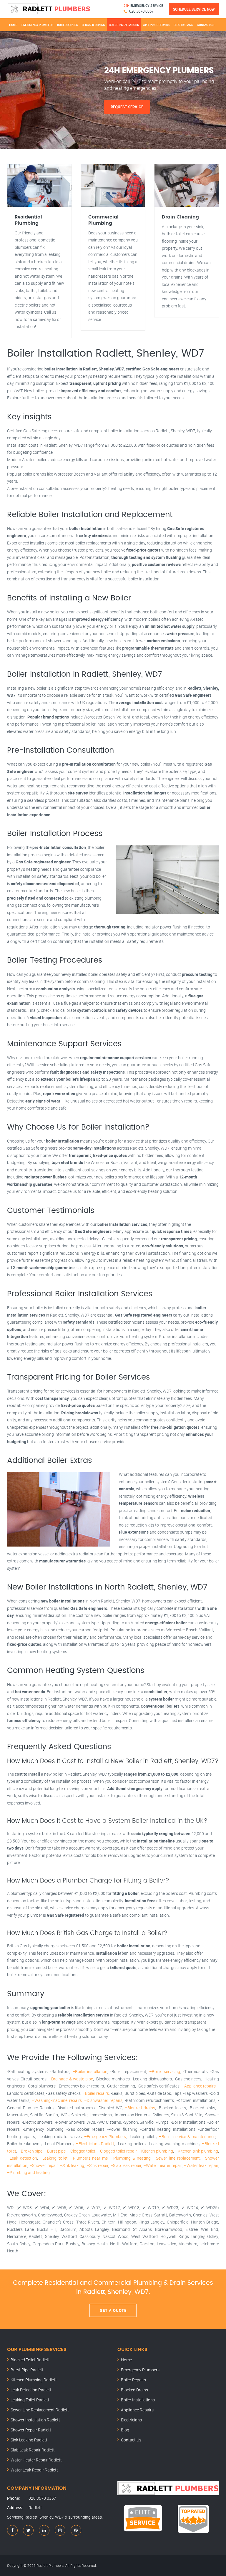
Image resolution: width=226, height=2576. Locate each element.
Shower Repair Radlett (31, 2430)
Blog (125, 2430)
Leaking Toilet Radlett (30, 2400)
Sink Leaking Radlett (29, 2440)
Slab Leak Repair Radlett (33, 2450)
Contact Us (205, 25)
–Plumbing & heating (131, 2158)
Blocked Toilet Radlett (30, 2360)
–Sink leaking (72, 2165)
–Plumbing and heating (28, 2172)
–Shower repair (43, 2165)
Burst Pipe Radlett (27, 2370)
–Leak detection (22, 2158)
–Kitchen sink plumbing (197, 2151)
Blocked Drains (93, 25)
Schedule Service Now (194, 9)
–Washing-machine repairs (57, 2100)
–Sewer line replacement (176, 2158)
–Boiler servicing (165, 2071)
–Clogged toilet (82, 2151)
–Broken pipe (30, 2151)
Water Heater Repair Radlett (36, 2460)
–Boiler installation (90, 2071)
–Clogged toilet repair (117, 2151)
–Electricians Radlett (95, 2144)
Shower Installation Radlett (35, 2420)
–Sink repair (97, 2165)
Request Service (127, 107)
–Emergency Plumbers (105, 2137)
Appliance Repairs (156, 25)
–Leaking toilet (54, 2158)
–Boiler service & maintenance (187, 2137)
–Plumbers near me (89, 2158)
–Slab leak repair (126, 2165)
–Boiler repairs (96, 2093)
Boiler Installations (124, 25)
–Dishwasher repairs (103, 2100)
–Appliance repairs (199, 2086)
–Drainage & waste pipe (71, 2079)
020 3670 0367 (141, 11)
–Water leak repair (201, 2165)
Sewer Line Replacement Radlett (40, 2410)
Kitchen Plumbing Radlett (34, 2380)
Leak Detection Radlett (31, 2390)
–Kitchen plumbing (156, 2151)
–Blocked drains (140, 2108)
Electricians (183, 25)
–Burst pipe (55, 2151)
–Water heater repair (163, 2165)
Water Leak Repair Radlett (34, 2470)
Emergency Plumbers (37, 25)
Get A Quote (113, 2310)
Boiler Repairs (67, 25)
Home (13, 25)
